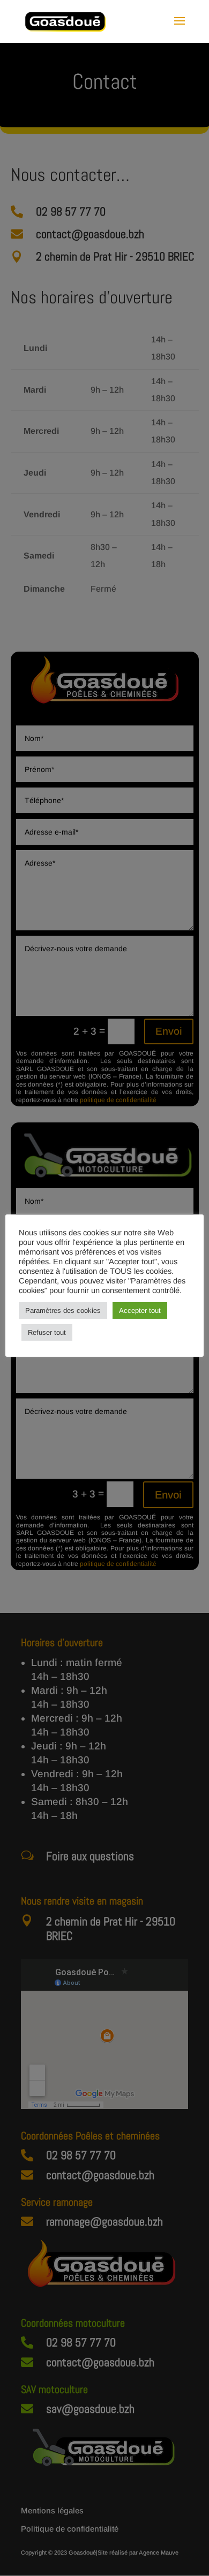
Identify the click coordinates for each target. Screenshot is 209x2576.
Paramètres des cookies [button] (63, 1310)
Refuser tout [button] (47, 1332)
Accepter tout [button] (140, 1310)
